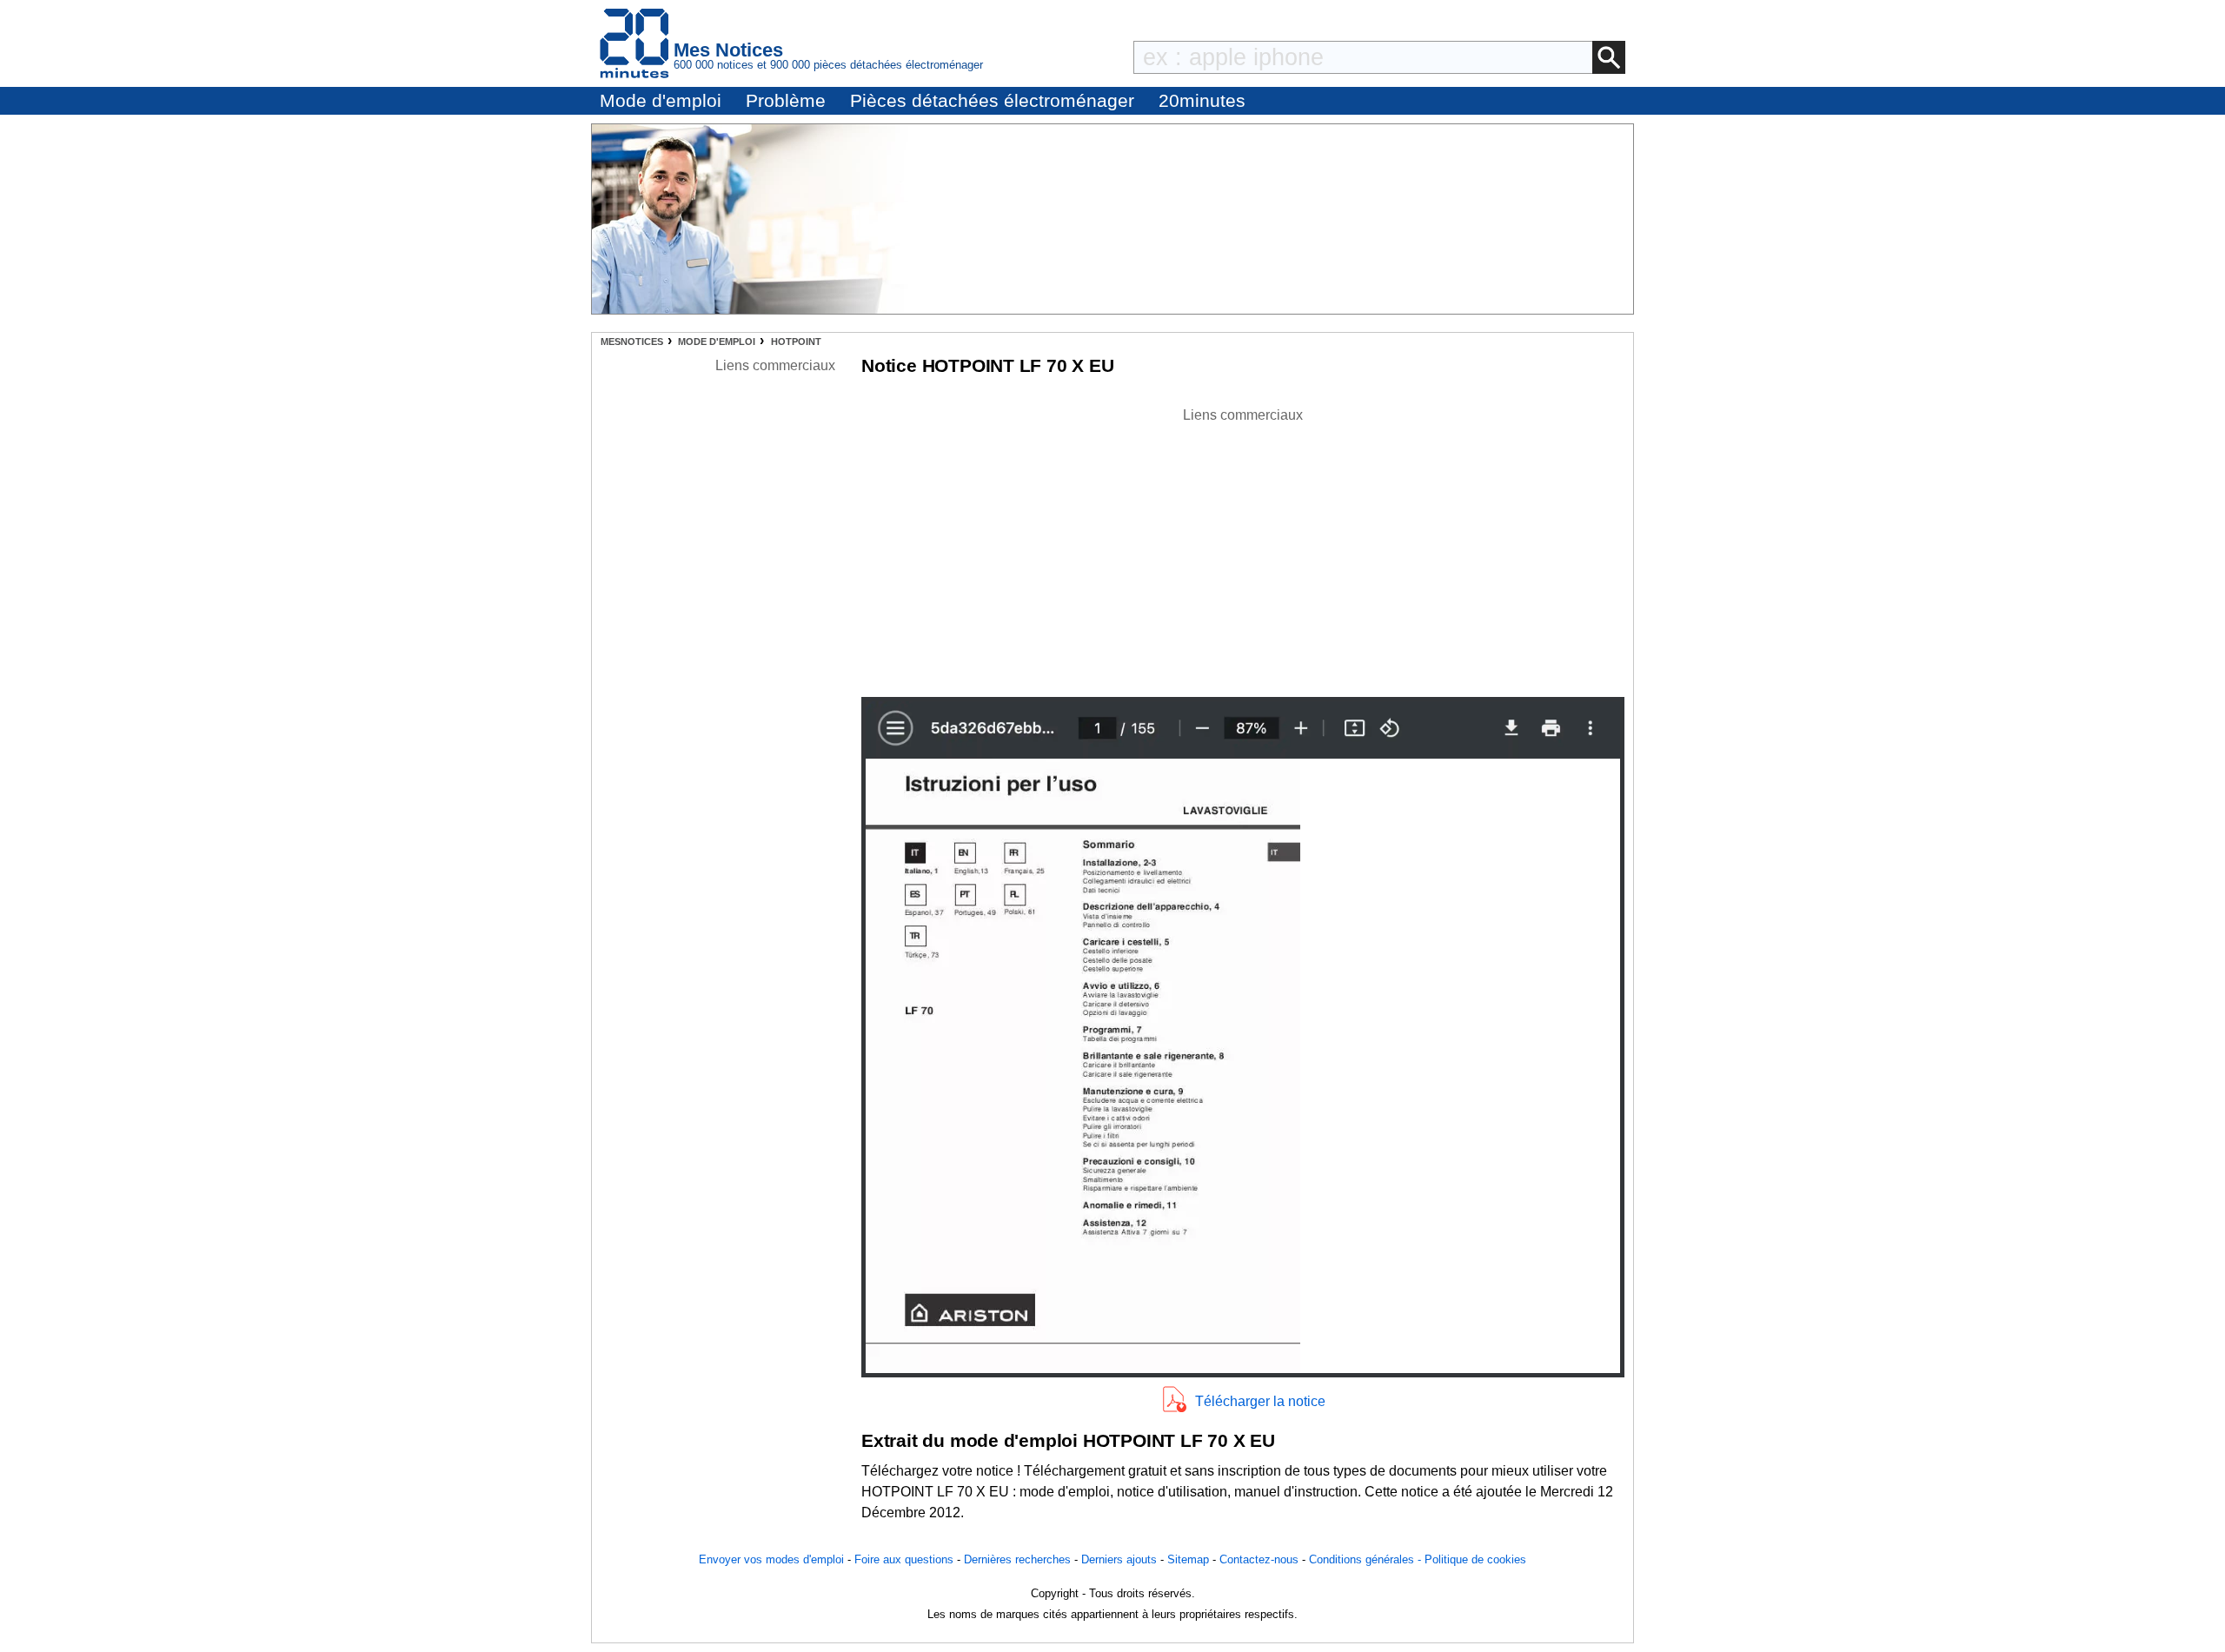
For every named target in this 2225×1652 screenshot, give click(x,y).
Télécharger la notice (1260, 1401)
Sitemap (1188, 1559)
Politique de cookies (1475, 1559)
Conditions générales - (1367, 1559)
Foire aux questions (904, 1559)
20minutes (1202, 100)
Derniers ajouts (1119, 1559)
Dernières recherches (1017, 1559)
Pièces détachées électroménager (992, 100)
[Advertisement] (1243, 547)
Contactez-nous (1259, 1559)
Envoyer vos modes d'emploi (771, 1559)
